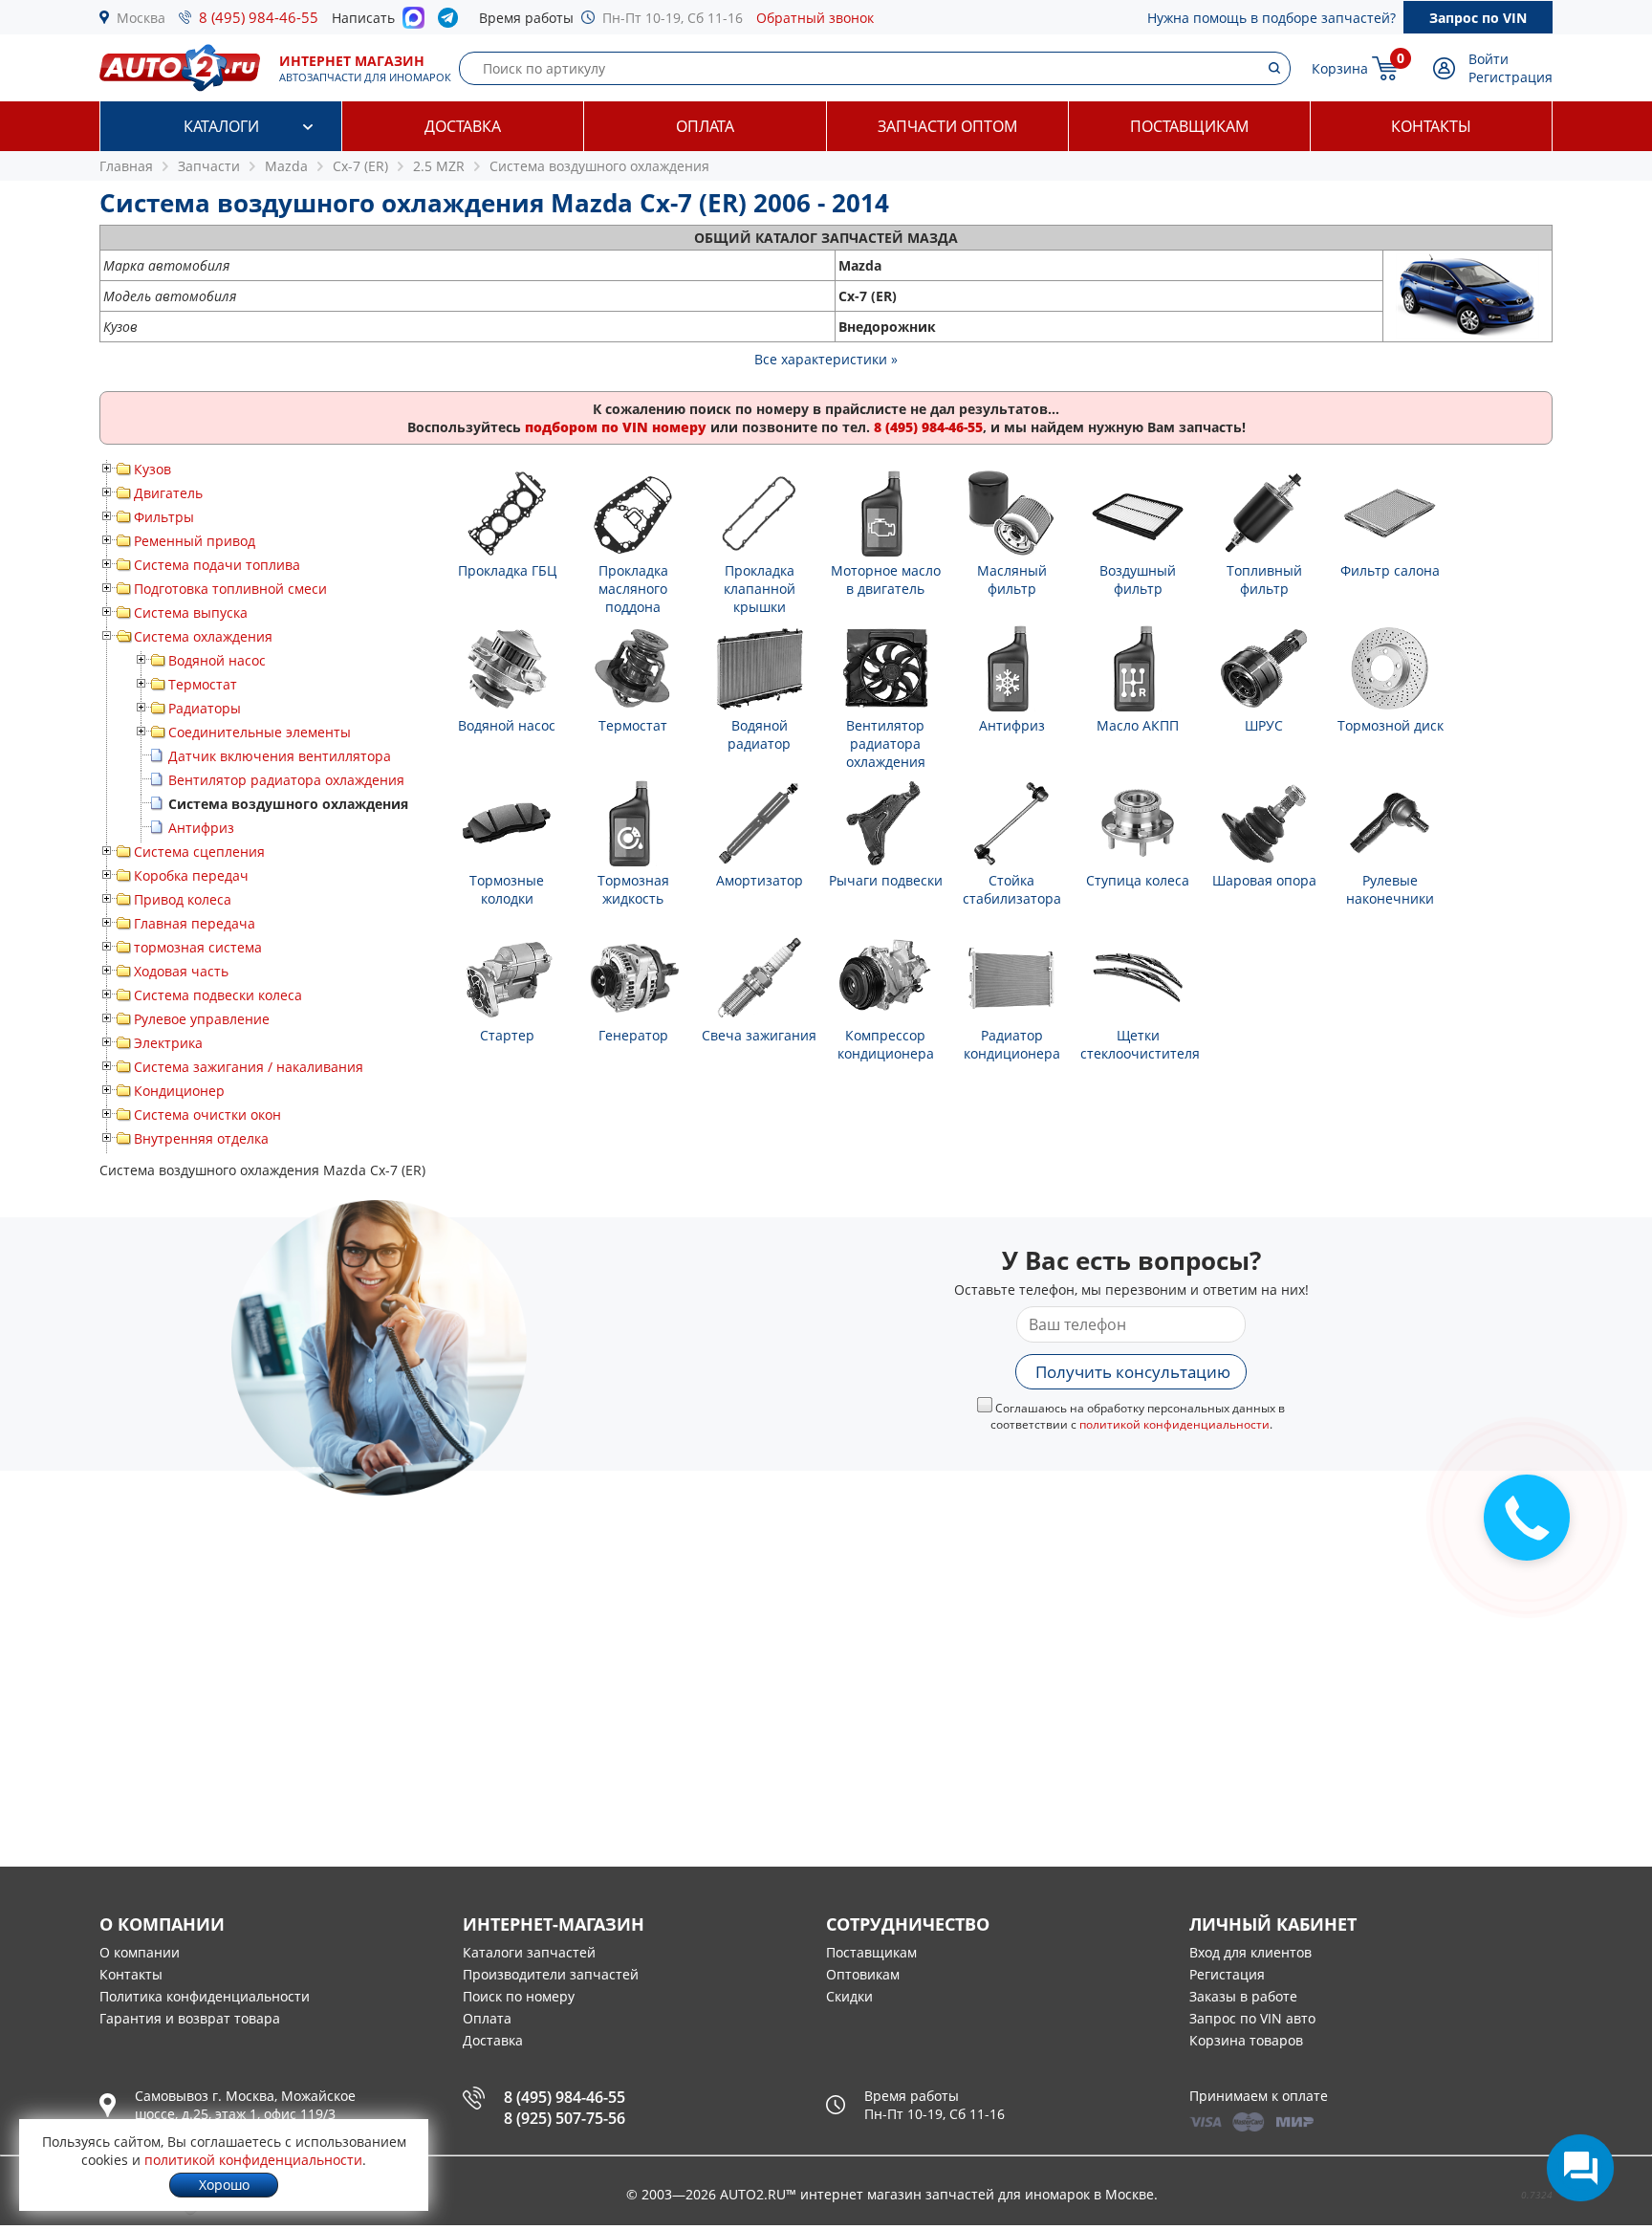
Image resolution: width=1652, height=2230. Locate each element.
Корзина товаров (1246, 2040)
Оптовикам (863, 1974)
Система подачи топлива (217, 565)
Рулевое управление (202, 1019)
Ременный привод (195, 541)
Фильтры (164, 517)
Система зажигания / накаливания (249, 1067)
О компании (140, 1952)
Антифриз (201, 828)
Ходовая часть (181, 971)
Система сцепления (199, 852)
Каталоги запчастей (529, 1952)
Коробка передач (191, 875)
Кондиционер (179, 1091)
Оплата (705, 126)
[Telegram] (452, 22)
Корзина (1340, 68)
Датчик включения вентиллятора (280, 756)
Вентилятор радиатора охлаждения (286, 780)
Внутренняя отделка (201, 1138)
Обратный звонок (815, 18)
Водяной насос (217, 660)
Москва (141, 18)
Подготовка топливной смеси (230, 589)
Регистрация (1511, 77)
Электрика (168, 1043)
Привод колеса (183, 899)
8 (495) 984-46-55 (259, 17)
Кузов (152, 469)
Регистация (1227, 1974)
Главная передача (195, 923)
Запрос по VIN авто (1252, 2018)
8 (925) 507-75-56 (565, 2118)
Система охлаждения (203, 636)
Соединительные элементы (260, 732)
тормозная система (198, 947)
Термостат (203, 684)
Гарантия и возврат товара (190, 2018)
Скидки (849, 1996)
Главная (126, 166)
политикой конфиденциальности (1174, 1424)
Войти (1489, 59)
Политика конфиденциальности (205, 1996)
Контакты (1431, 126)
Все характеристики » (826, 359)
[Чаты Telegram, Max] (1580, 2168)
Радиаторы (205, 708)
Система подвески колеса (218, 995)
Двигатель (168, 493)
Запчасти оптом (947, 126)
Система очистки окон (207, 1115)
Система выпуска (191, 612)
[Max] (413, 23)
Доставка (463, 126)
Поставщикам (1189, 126)
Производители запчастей (551, 1974)
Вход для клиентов (1250, 1952)
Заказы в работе (1243, 1996)
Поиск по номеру (519, 1996)
